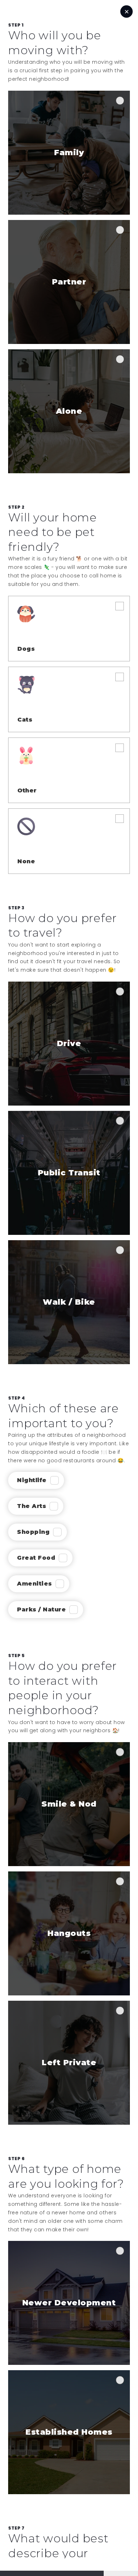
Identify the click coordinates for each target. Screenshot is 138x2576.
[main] (69, 1122)
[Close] (126, 12)
